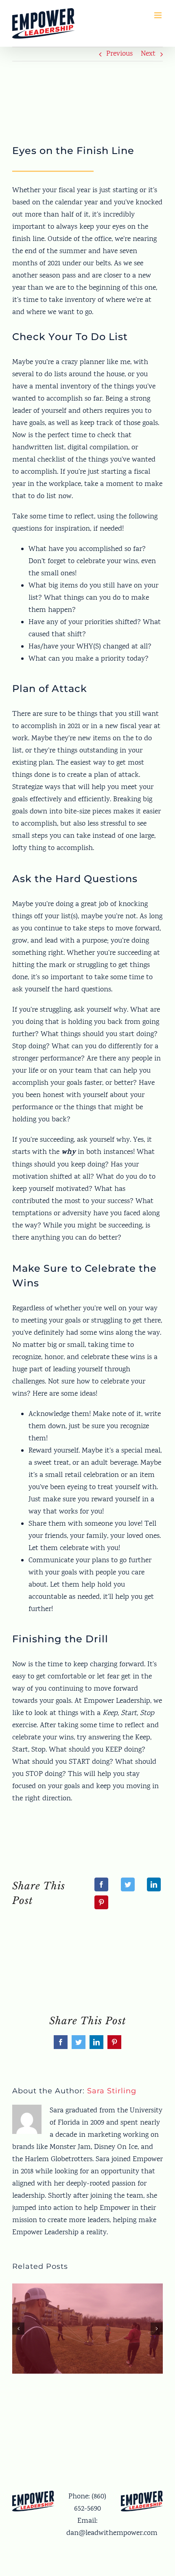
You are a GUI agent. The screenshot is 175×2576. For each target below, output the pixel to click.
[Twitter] (128, 1884)
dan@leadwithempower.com (112, 2533)
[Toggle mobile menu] (159, 15)
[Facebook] (101, 1884)
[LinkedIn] (154, 1884)
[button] (18, 2329)
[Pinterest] (101, 1902)
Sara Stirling (112, 2091)
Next (148, 54)
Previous (119, 54)
